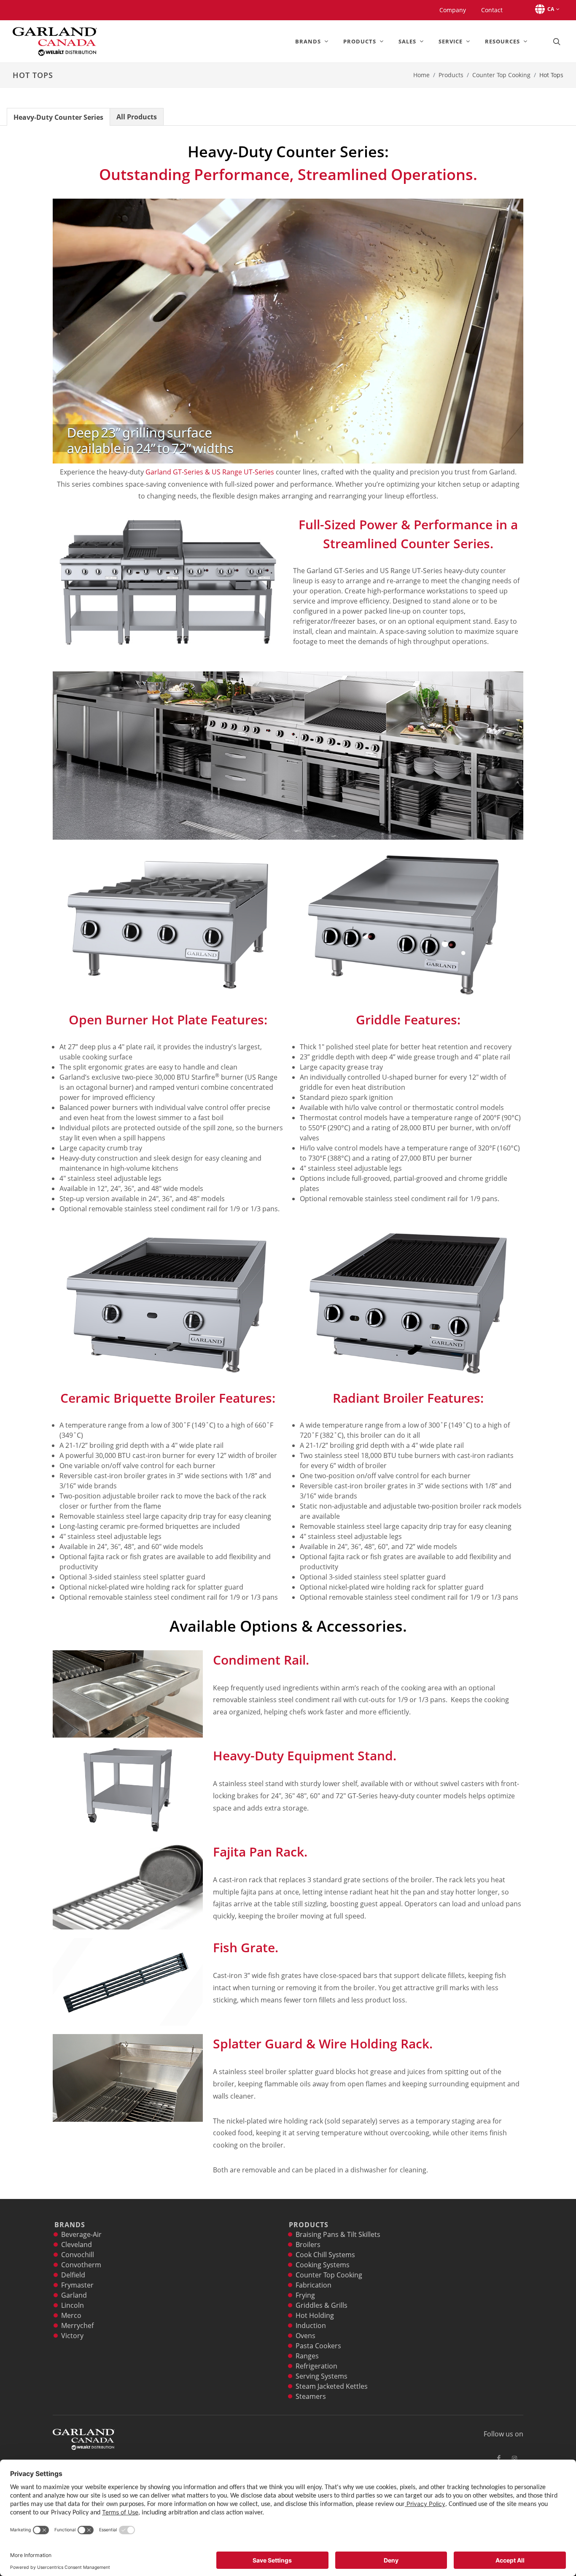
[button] (546, 9)
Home (421, 75)
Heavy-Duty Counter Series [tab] (58, 117)
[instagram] (514, 2458)
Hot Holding (315, 2315)
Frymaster (77, 2285)
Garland (74, 2295)
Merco (71, 2315)
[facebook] (499, 2458)
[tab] (58, 117)
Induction (311, 2325)
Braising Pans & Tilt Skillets (338, 2234)
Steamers (311, 2396)
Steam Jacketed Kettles (332, 2386)
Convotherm (81, 2265)
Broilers (308, 2245)
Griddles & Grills (322, 2305)
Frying (305, 2295)
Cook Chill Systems (325, 2255)
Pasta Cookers (318, 2346)
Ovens (305, 2336)
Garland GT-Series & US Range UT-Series (210, 472)
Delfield (73, 2275)
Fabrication (314, 2285)
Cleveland (77, 2245)
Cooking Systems (323, 2265)
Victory (72, 2336)
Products (451, 75)
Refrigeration (316, 2366)
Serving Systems (322, 2376)
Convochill (78, 2255)
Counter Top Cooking (501, 75)
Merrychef (77, 2325)
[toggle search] (556, 41)
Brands (70, 2225)
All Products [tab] (137, 117)
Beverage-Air (81, 2234)
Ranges (307, 2356)
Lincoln (73, 2305)
